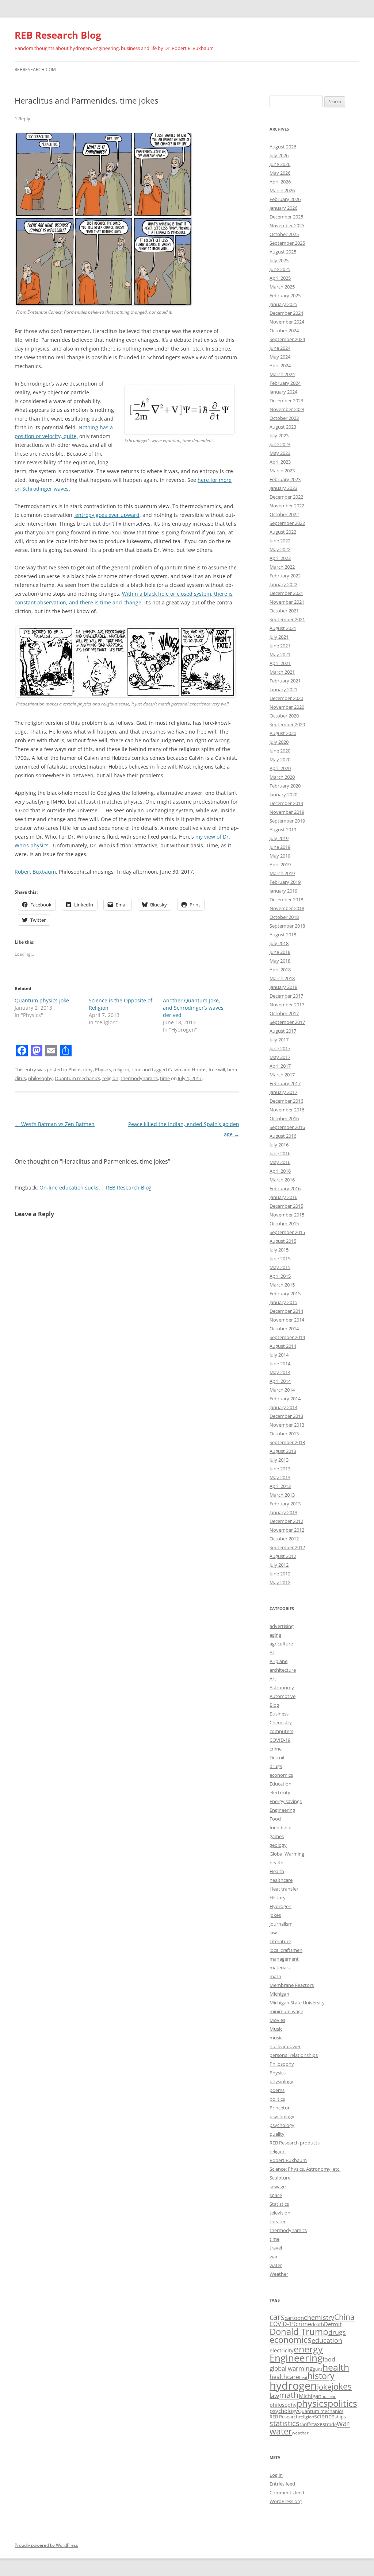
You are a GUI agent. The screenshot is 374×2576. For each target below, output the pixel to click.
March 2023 (282, 471)
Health (277, 1871)
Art (273, 1679)
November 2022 (287, 506)
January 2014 (283, 1407)
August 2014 (283, 1346)
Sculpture (280, 2178)
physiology (281, 2081)
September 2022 (287, 523)
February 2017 (285, 1083)
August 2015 (283, 1241)
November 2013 (287, 1425)
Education (280, 1784)
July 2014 (279, 1355)
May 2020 (280, 759)
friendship (280, 1827)
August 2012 (283, 1556)
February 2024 (285, 383)
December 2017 (286, 996)
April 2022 (280, 558)
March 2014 (282, 1390)
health (276, 1863)
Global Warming (287, 1854)
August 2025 (283, 252)
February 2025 (285, 295)
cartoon (294, 2318)
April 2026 (280, 182)
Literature (280, 1941)
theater (278, 2221)
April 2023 (280, 462)
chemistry (319, 2317)
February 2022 (285, 576)
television (280, 2213)
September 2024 (287, 339)
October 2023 (284, 418)
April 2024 (280, 365)
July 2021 (279, 637)
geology (278, 1845)
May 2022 (280, 549)
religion (121, 1070)
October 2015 (284, 1223)
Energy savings (286, 1801)
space (276, 2195)
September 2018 (287, 926)
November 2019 (287, 812)
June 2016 (280, 1153)
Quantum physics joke (42, 1000)
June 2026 (280, 164)
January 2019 (283, 891)
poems (277, 2090)
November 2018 (287, 908)
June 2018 (280, 952)
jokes (275, 1915)
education (327, 2340)
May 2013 (280, 1477)
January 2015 (283, 1302)
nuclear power (285, 2046)
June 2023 (280, 444)
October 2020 (284, 716)
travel (276, 2248)
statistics (285, 2423)
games (277, 1836)
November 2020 (287, 707)
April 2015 (280, 1276)
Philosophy (81, 1070)
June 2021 (280, 646)
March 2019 (282, 873)
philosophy (40, 1078)
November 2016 (287, 1110)
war (274, 2256)
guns (318, 2369)
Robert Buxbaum (35, 872)
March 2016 (282, 1180)
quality (277, 2134)
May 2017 (280, 1057)
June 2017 (280, 1048)
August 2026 (283, 147)
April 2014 (280, 1381)
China (344, 2317)
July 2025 (279, 260)
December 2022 (286, 497)
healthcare (281, 1880)
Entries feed (282, 2484)
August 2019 (283, 829)
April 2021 (280, 663)
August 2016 (283, 1136)
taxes (319, 2424)
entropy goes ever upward (107, 515)
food (329, 2359)
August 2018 (283, 935)
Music (276, 2029)
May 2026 (280, 173)
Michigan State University (297, 2003)
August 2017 (283, 1031)
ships (340, 2417)
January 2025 (283, 304)
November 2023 (287, 409)
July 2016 (279, 1145)
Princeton (280, 2108)
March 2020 (282, 777)
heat (303, 2378)
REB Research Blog (58, 35)
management (284, 1959)
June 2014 (280, 1364)
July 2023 (279, 436)
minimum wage (286, 2011)
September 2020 (287, 724)
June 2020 (280, 751)
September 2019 (287, 821)
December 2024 (286, 313)
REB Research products (295, 2143)
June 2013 (280, 1469)
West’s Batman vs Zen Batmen (55, 1124)
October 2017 (284, 1013)
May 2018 (280, 961)
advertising (282, 1626)
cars (277, 2317)
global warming (291, 2368)
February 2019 (285, 882)
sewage (278, 2186)
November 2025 (287, 225)
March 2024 (282, 374)
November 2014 (287, 1320)
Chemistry (281, 1722)
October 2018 (284, 917)
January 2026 (283, 208)
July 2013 (279, 1460)
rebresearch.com (35, 69)
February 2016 (285, 1188)
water (276, 2265)
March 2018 (282, 978)
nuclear (329, 2397)
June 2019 (280, 847)
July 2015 (279, 1250)
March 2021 (282, 672)
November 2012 (287, 1530)
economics (281, 1775)
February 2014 (285, 1399)
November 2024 (287, 322)
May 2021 (280, 654)
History (278, 1898)
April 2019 (280, 865)
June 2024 (280, 348)
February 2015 (285, 1293)
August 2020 (283, 733)
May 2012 (280, 1582)
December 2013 (286, 1416)
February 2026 (285, 199)
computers (281, 1731)
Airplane (278, 1661)
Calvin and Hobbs (187, 1070)
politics (277, 2099)
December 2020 (286, 698)
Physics (103, 1070)
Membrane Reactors (292, 1985)
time (136, 1070)
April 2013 (280, 1486)
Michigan (279, 1994)
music (276, 2038)
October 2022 (284, 514)
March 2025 (282, 287)
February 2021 (285, 681)
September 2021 (287, 619)
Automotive (283, 1696)
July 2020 (279, 742)
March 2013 (282, 1495)
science (324, 2416)
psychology (282, 2116)
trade (331, 2424)
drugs (276, 1766)
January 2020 (283, 794)
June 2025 (280, 269)
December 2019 (286, 803)
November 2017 (287, 1005)
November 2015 (287, 1215)
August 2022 (283, 532)
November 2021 (287, 602)
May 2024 (280, 357)
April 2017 (280, 1066)
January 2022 (283, 584)
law (273, 1933)
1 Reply (22, 119)
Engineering (282, 1810)
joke (324, 2387)
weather (300, 2433)
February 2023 (285, 479)
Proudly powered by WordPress (46, 2545)
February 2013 (285, 1504)
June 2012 (280, 1574)
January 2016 (283, 1197)
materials (280, 1968)
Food (275, 1819)
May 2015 (280, 1267)
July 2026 (279, 155)
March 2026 (282, 190)
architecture (283, 1670)
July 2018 (279, 943)
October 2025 (284, 234)
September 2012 (287, 1547)
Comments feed (287, 2492)
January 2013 (283, 1512)
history (321, 2376)
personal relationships (294, 2055)
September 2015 (287, 1232)
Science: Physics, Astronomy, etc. (305, 2169)
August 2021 (283, 628)
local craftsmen (286, 1950)
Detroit (277, 1757)
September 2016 (287, 1127)
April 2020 (280, 768)
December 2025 (286, 217)
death (318, 2324)
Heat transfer (284, 1889)
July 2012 (279, 1565)
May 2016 (280, 1162)
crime (276, 1749)
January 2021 (283, 689)
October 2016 (284, 1118)
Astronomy (282, 1687)
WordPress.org (286, 2501)
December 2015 (286, 1206)
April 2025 (280, 278)
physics (312, 2403)
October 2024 (284, 330)
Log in (276, 2475)
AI (272, 1652)
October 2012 (284, 1539)
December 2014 (286, 1311)
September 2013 (287, 1442)
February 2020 (285, 786)
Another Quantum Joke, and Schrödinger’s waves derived (193, 1008)
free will (217, 1070)
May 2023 (280, 453)
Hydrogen (280, 1906)
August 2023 (283, 427)
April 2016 (280, 1171)
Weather (279, 2274)
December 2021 (286, 593)
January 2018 (283, 987)
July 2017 (279, 1040)
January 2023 (283, 488)
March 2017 (282, 1075)
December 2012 (286, 1521)
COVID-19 (280, 1740)
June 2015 (280, 1258)
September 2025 (287, 243)
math (275, 1976)
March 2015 (282, 1285)
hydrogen (293, 2386)
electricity (280, 1792)
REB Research (284, 2417)
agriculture (281, 1644)
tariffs (306, 2424)
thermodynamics (139, 1078)
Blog (274, 1705)
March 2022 (282, 567)
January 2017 (283, 1092)
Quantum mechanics (77, 1078)
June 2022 (280, 541)
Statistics (279, 2204)
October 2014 (284, 1328)
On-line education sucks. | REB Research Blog (96, 1188)
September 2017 (287, 1022)
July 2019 (279, 838)
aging (275, 1635)
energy (308, 2349)
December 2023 (286, 401)
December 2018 (286, 900)
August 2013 (283, 1451)
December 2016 (286, 1101)
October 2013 (284, 1434)
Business (279, 1714)
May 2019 (280, 856)
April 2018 (280, 970)
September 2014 (287, 1337)
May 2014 (280, 1372)
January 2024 (283, 392)
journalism (281, 1924)
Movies (277, 2020)
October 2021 (284, 611)
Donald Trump (299, 2331)
